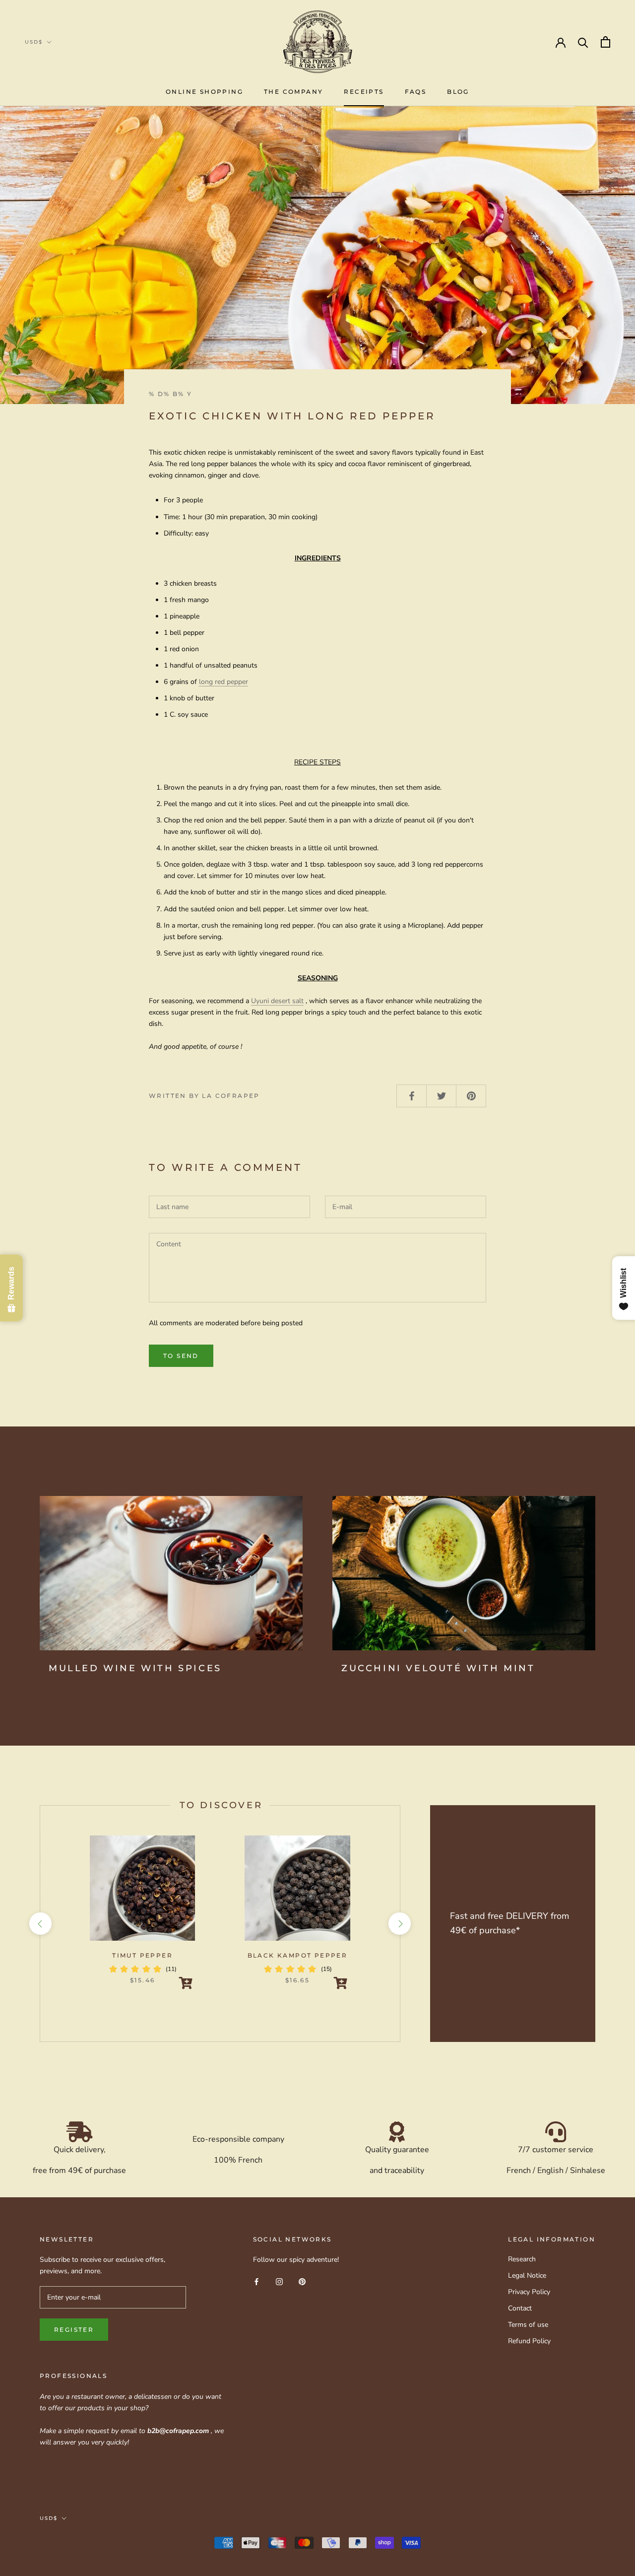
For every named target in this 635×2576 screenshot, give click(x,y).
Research (522, 2259)
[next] (400, 1924)
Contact (520, 2308)
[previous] (40, 1924)
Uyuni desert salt (277, 1001)
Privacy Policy (529, 2292)
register (74, 2330)
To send (181, 1356)
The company (293, 92)
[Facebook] (256, 2281)
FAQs (416, 92)
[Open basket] (605, 42)
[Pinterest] (302, 2281)
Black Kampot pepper (298, 1955)
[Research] (583, 42)
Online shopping (204, 92)
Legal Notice (527, 2275)
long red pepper (223, 682)
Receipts (364, 92)
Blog (458, 92)
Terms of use (528, 2325)
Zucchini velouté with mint (438, 1668)
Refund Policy (529, 2341)
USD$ (34, 42)
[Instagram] (279, 2281)
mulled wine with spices (135, 1668)
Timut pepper (142, 1955)
